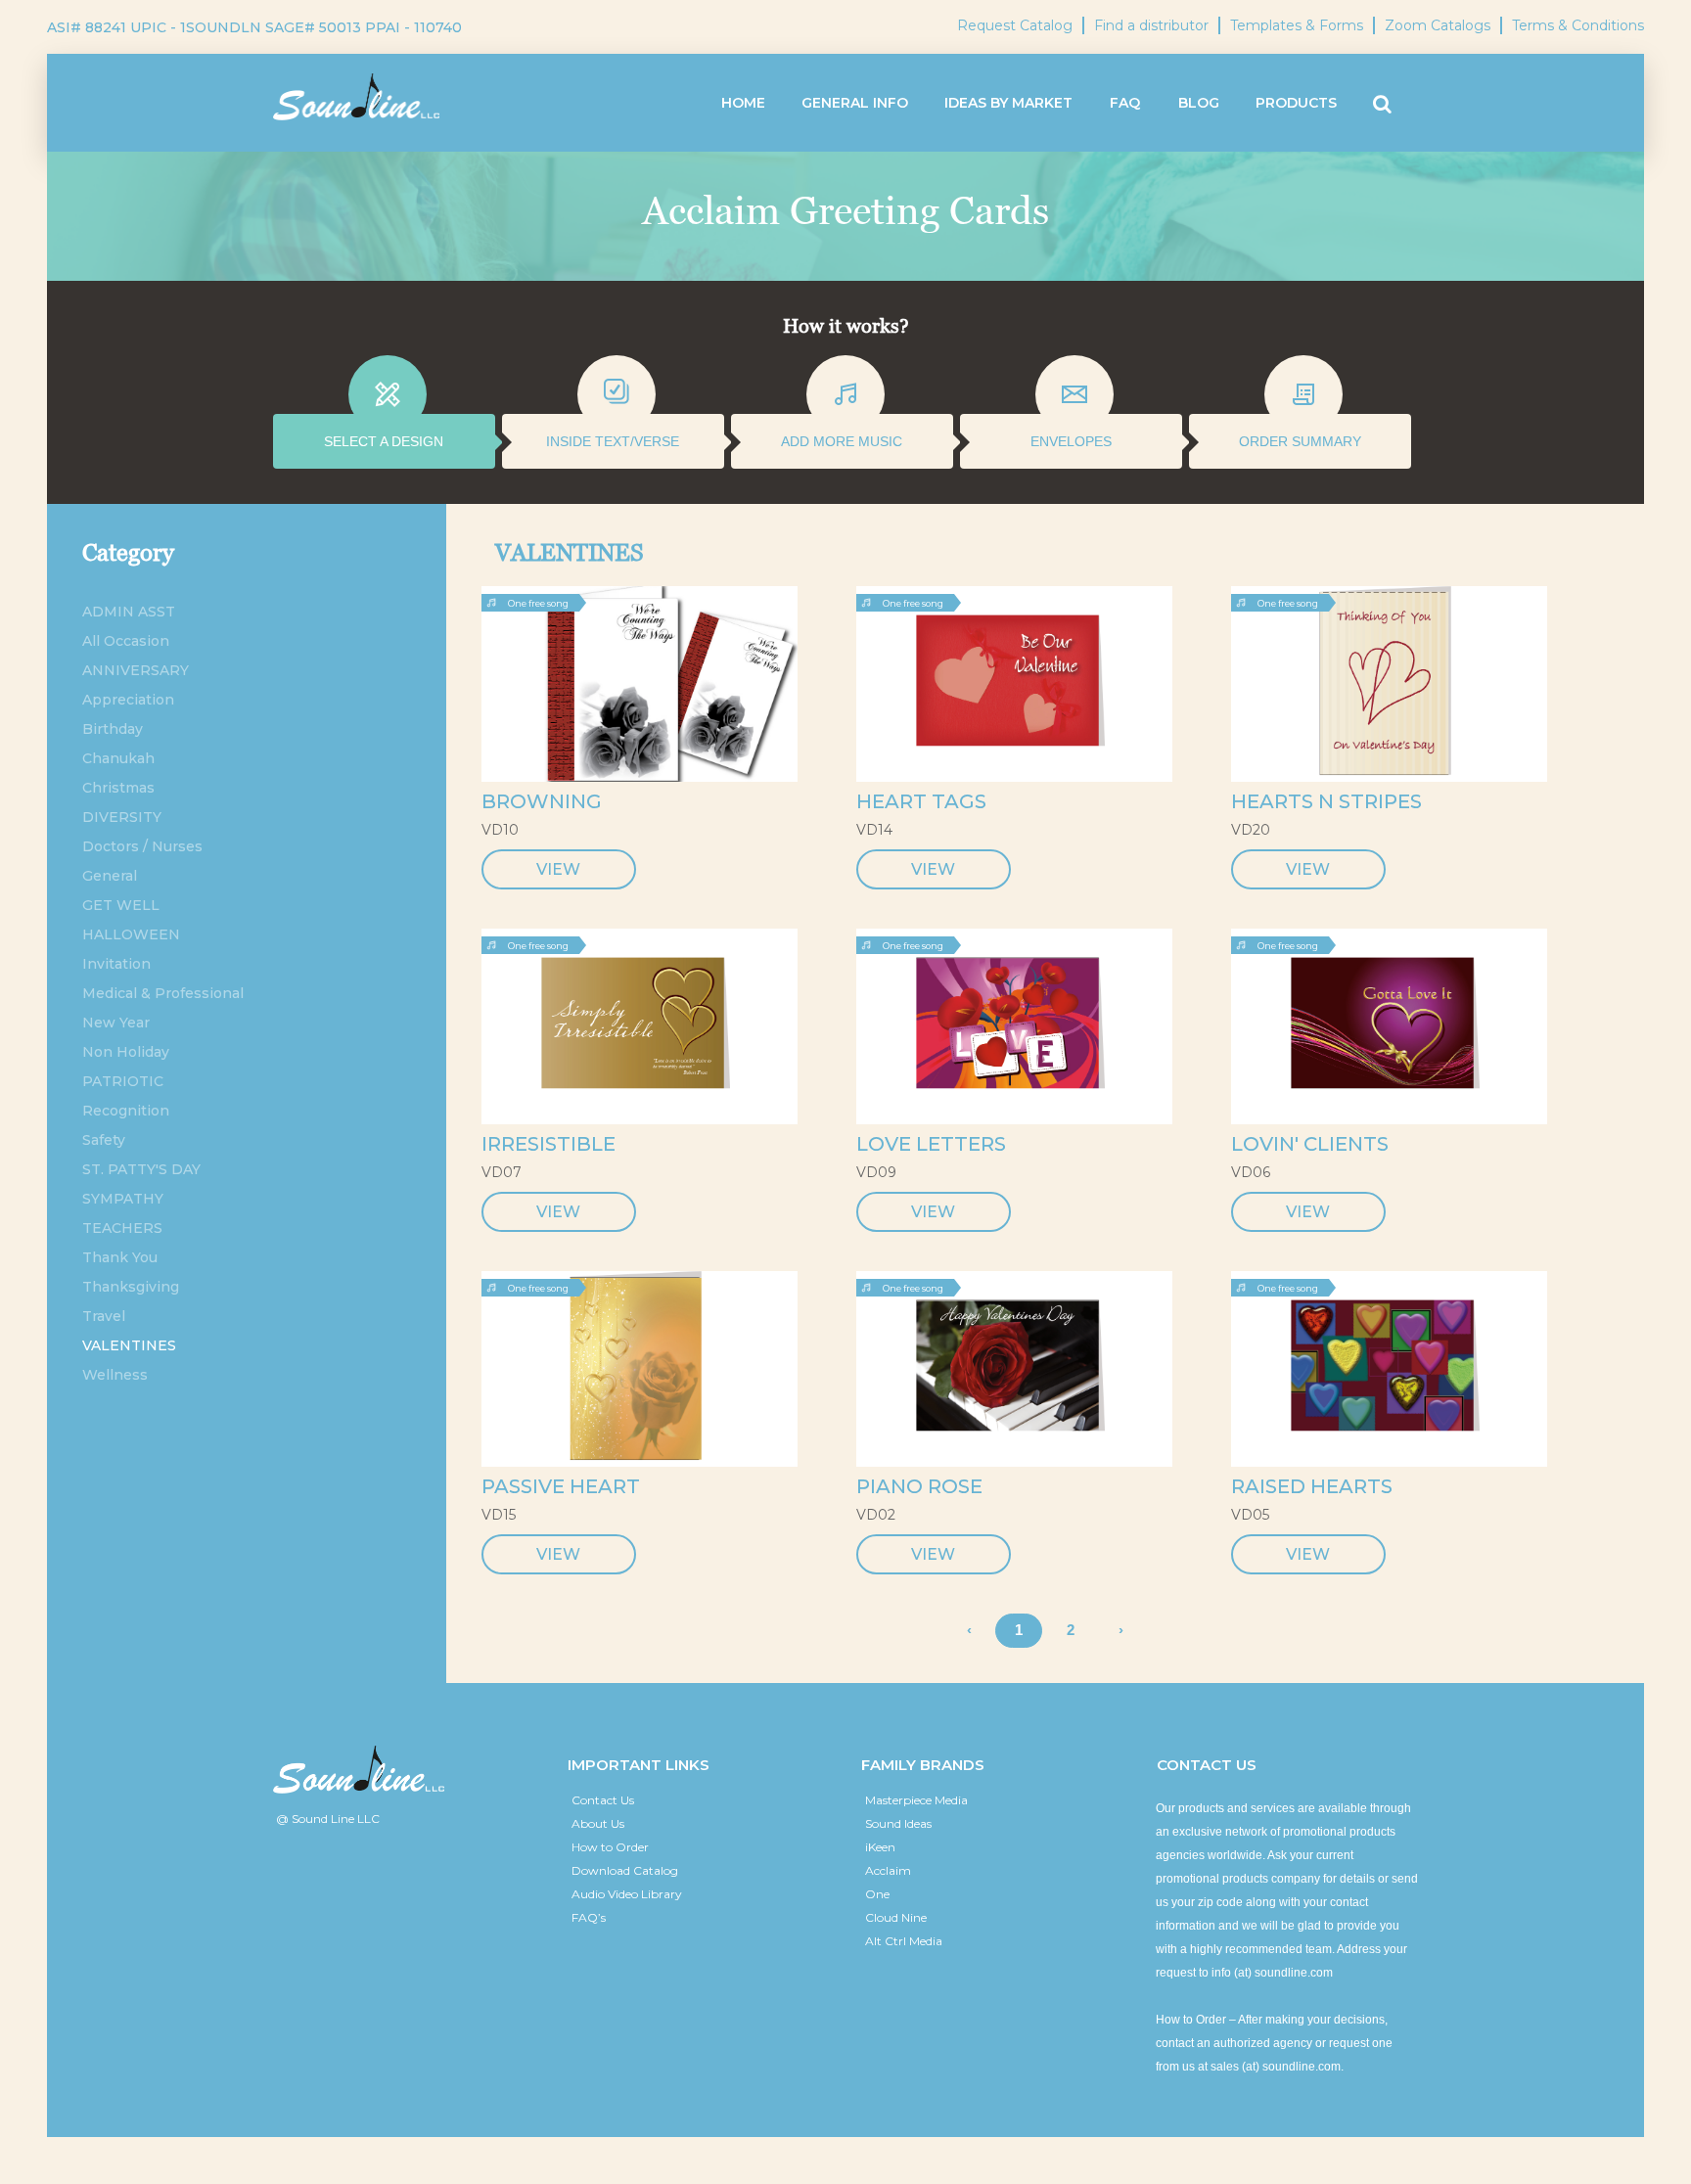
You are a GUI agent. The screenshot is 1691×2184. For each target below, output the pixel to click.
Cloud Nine (896, 1917)
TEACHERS (122, 1228)
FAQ (1125, 103)
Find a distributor (1151, 25)
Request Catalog (1015, 25)
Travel (104, 1316)
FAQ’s (589, 1917)
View (558, 869)
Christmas (118, 788)
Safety (104, 1140)
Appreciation (128, 700)
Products (1296, 103)
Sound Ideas (898, 1823)
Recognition (126, 1111)
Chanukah (118, 758)
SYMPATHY (123, 1199)
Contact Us (603, 1800)
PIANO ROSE (919, 1486)
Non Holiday (126, 1052)
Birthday (113, 729)
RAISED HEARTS (1312, 1486)
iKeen (880, 1847)
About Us (598, 1823)
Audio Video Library (627, 1894)
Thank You (120, 1257)
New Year (116, 1023)
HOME (743, 103)
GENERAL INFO (855, 103)
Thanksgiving (131, 1287)
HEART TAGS (921, 801)
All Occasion (126, 641)
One (877, 1894)
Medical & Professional (163, 993)
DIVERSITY (122, 817)
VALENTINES (129, 1345)
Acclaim (888, 1870)
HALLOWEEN (131, 934)
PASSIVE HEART (561, 1486)
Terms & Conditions (1578, 25)
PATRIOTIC (123, 1081)
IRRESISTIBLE (548, 1144)
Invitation (116, 964)
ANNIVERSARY (136, 670)
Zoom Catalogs (1438, 25)
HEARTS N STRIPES (1326, 801)
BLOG (1199, 103)
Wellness (115, 1375)
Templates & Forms (1297, 25)
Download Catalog (625, 1870)
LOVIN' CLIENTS (1310, 1144)
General (110, 876)
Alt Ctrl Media (904, 1941)
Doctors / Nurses (142, 846)
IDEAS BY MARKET (1008, 103)
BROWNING (542, 801)
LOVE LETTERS (931, 1144)
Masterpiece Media (916, 1800)
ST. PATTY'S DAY (141, 1169)
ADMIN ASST (129, 612)
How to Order (610, 1847)
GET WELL (121, 905)
